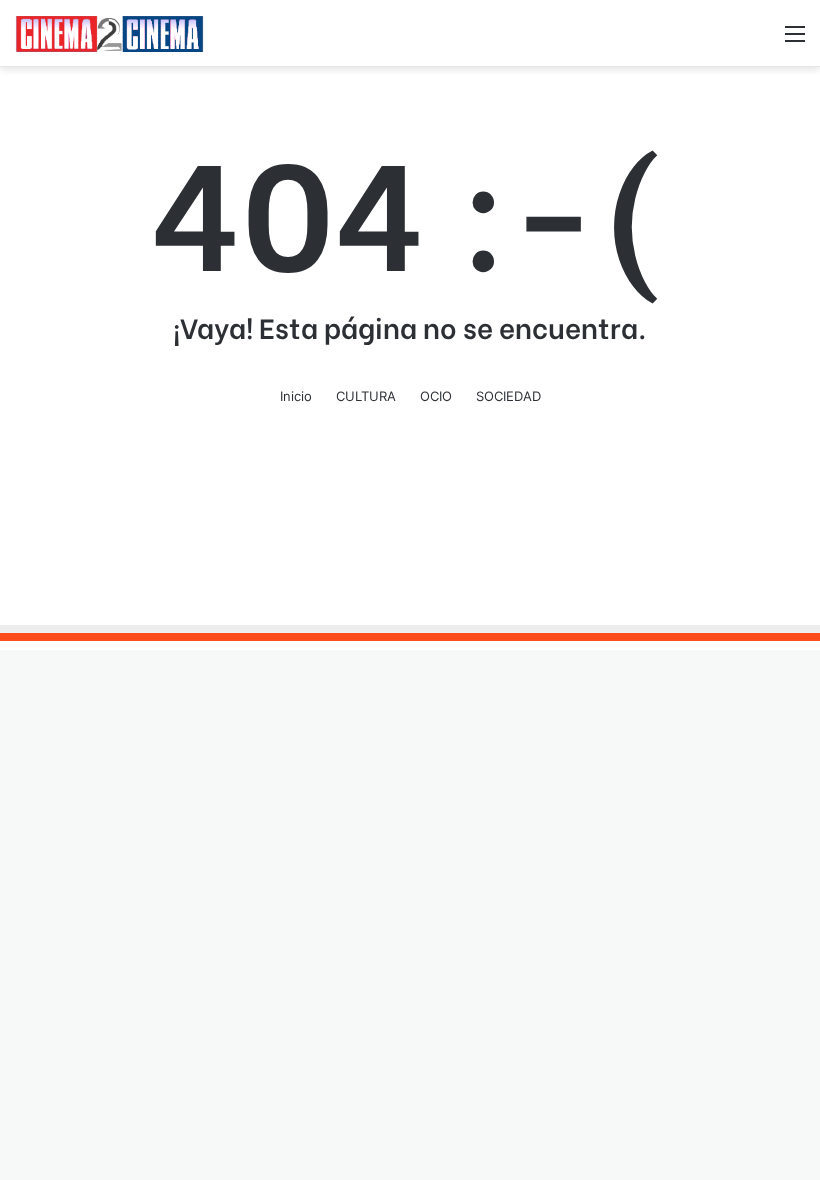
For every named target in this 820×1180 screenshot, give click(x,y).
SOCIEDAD (508, 396)
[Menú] (795, 40)
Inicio (296, 396)
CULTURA (366, 396)
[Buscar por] (760, 40)
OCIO (436, 396)
